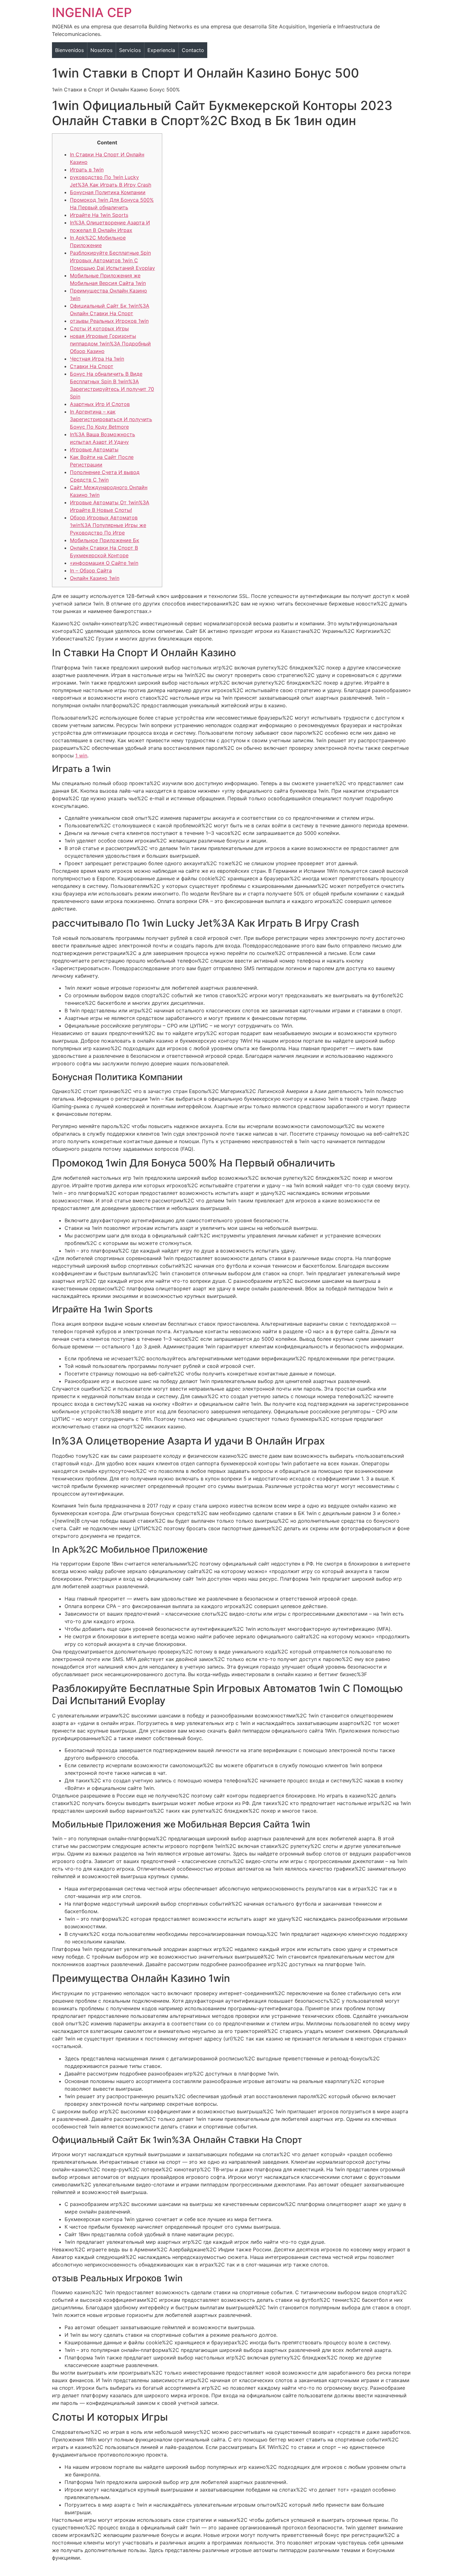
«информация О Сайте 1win (104, 563)
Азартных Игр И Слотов (100, 404)
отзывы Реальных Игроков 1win (109, 321)
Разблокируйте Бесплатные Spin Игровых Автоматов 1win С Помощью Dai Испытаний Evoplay (112, 260)
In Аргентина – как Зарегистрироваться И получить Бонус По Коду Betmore (111, 419)
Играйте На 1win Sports (99, 215)
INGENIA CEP (92, 12)
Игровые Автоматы (94, 449)
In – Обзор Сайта (91, 570)
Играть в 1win (87, 170)
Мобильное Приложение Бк (105, 540)
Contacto (193, 50)
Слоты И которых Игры (99, 328)
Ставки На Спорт (92, 366)
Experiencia (161, 50)
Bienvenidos (69, 50)
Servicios (130, 50)
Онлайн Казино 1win (95, 578)
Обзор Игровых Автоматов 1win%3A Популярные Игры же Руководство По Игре (108, 525)
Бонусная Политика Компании (108, 192)
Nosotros (101, 50)
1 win (81, 755)
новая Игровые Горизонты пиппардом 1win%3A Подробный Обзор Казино (110, 344)
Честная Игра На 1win (97, 359)
